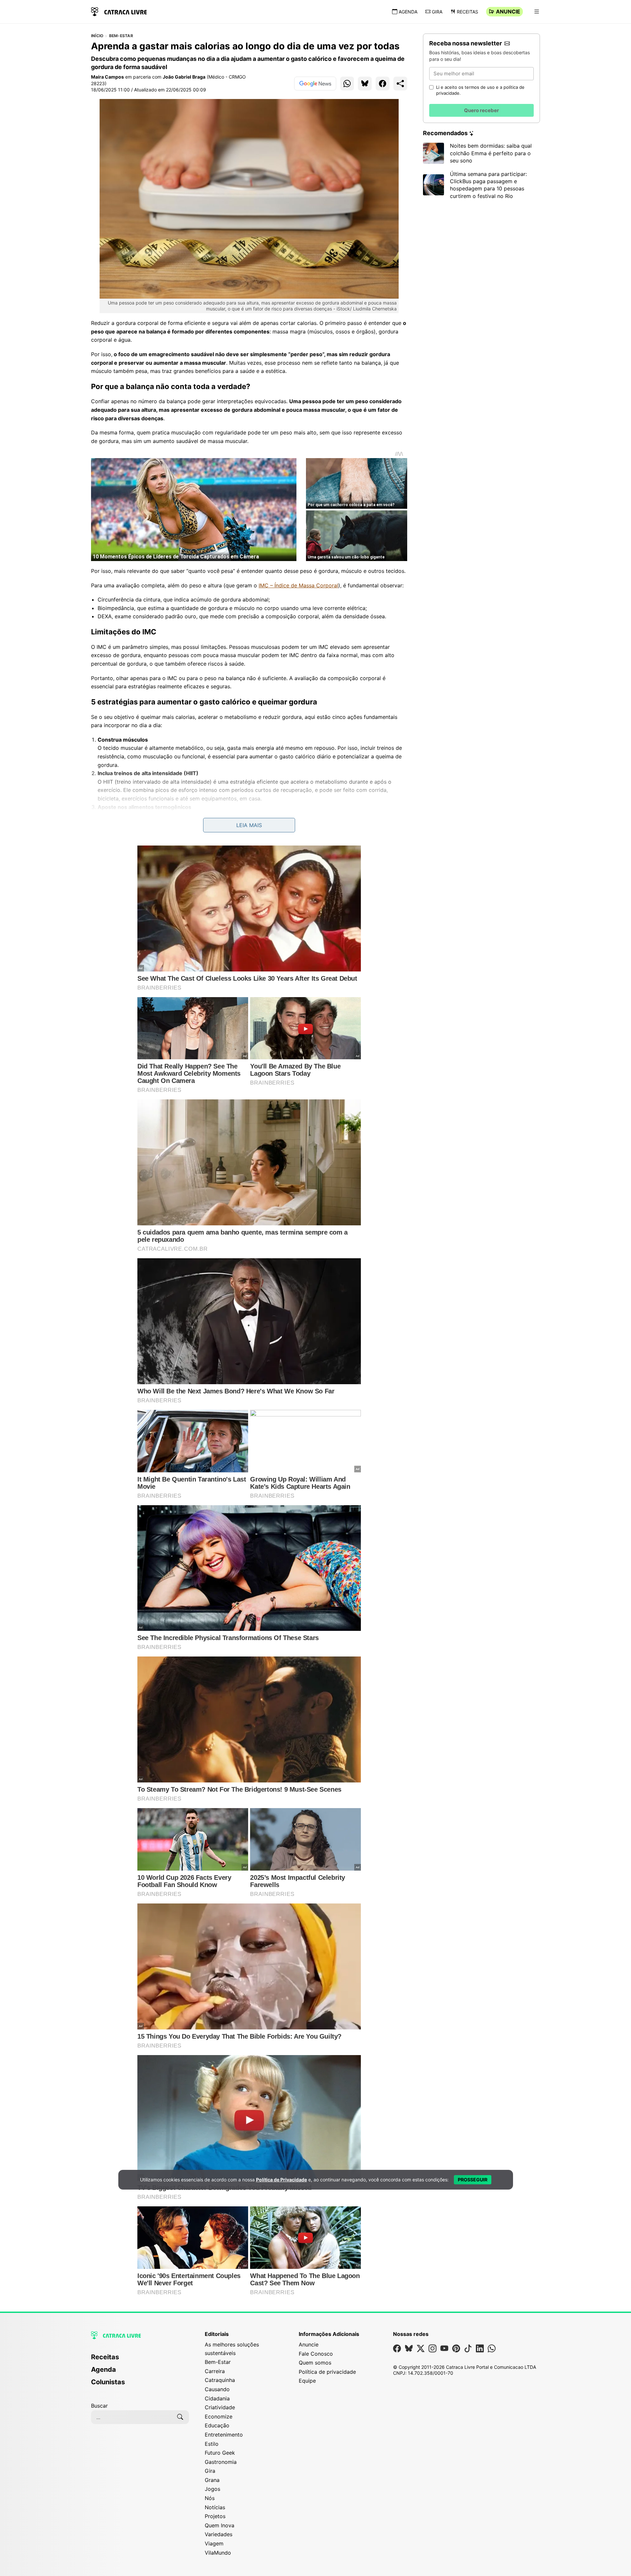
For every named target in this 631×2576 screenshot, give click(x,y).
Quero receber (481, 110)
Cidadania (217, 2398)
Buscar (99, 2406)
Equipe (307, 2381)
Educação (217, 2425)
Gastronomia (221, 2462)
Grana (212, 2480)
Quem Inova (220, 2525)
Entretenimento (224, 2435)
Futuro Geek (220, 2453)
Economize (219, 2417)
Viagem (214, 2543)
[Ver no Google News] (315, 84)
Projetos (215, 2516)
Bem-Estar (121, 36)
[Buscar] (180, 2417)
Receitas (467, 12)
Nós (210, 2498)
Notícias (215, 2507)
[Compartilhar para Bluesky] (365, 84)
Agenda (408, 12)
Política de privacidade (327, 2372)
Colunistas (108, 2382)
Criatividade (220, 2407)
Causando (217, 2389)
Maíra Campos (107, 77)
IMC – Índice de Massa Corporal (298, 585)
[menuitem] (140, 2360)
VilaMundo (218, 2553)
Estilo (212, 2444)
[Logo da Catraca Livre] (119, 11)
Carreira (215, 2371)
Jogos (212, 2489)
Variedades (219, 2534)
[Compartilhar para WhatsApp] (347, 84)
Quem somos (315, 2363)
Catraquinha (220, 2380)
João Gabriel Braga (184, 77)
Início (97, 36)
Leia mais (249, 825)
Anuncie (508, 12)
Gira (437, 12)
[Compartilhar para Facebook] (383, 84)
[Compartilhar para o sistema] (400, 84)
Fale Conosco (316, 2354)
